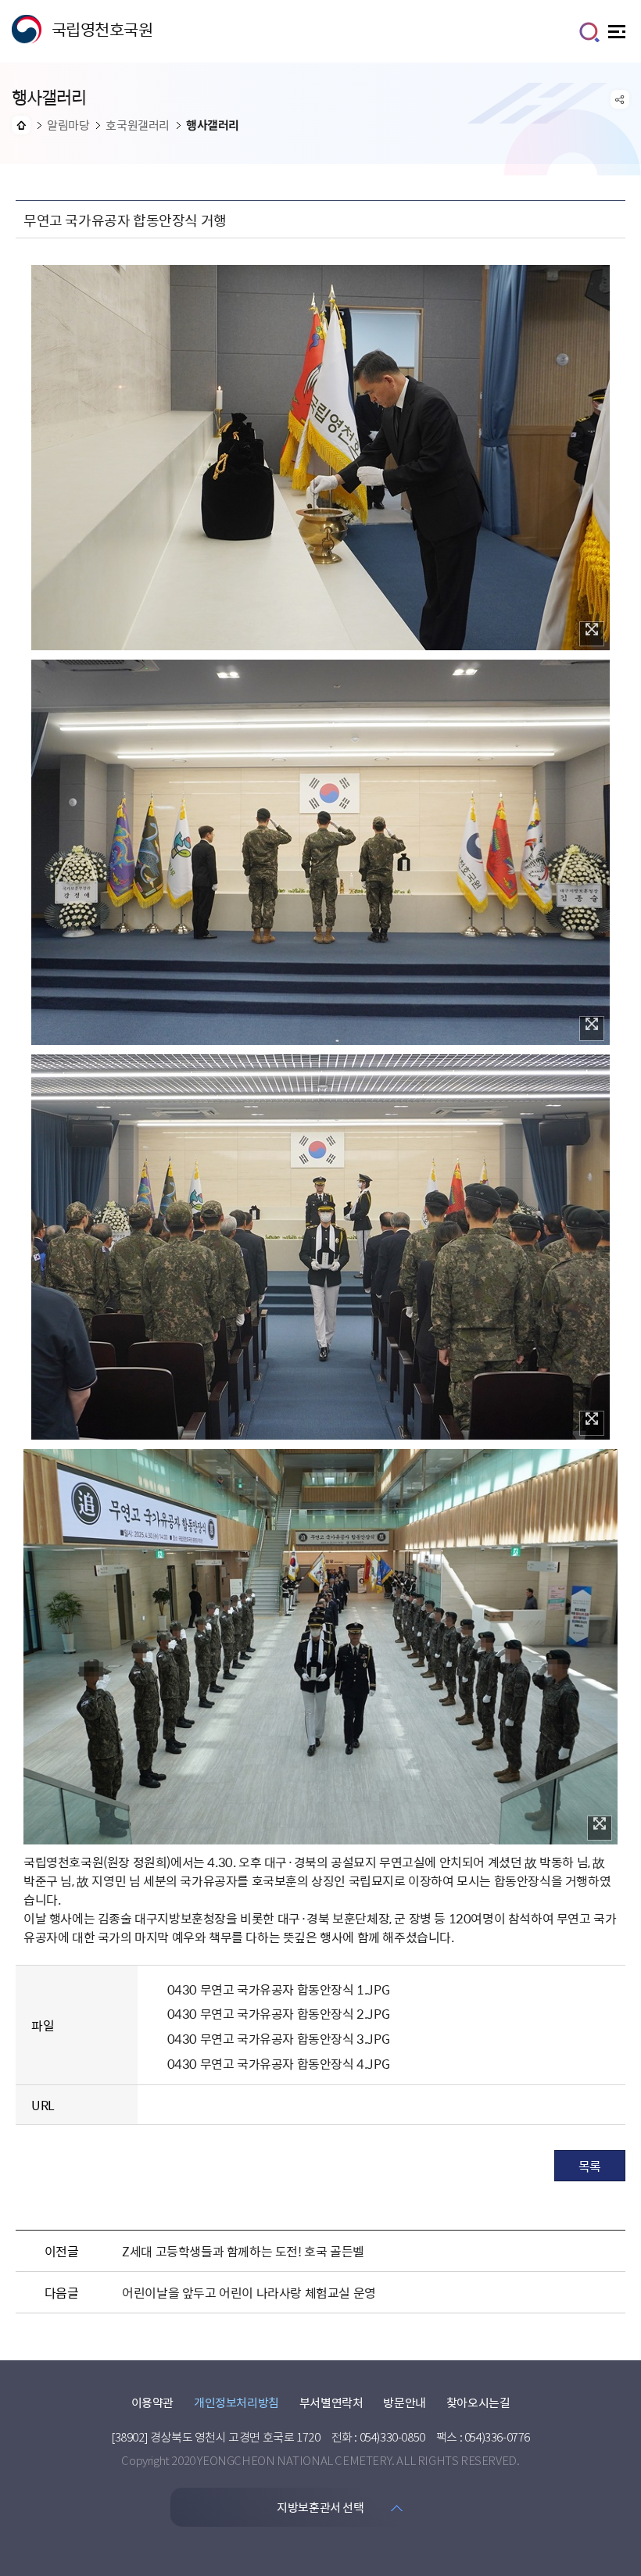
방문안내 (404, 2402)
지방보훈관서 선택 (320, 2507)
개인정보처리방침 (236, 2402)
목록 (590, 2166)
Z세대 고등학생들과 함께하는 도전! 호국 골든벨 (243, 2251)
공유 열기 (620, 99)
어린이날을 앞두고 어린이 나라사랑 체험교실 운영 (249, 2292)
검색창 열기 (589, 32)
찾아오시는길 (478, 2402)
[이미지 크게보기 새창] (592, 634)
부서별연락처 (331, 2402)
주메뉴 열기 (619, 36)
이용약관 (152, 2402)
